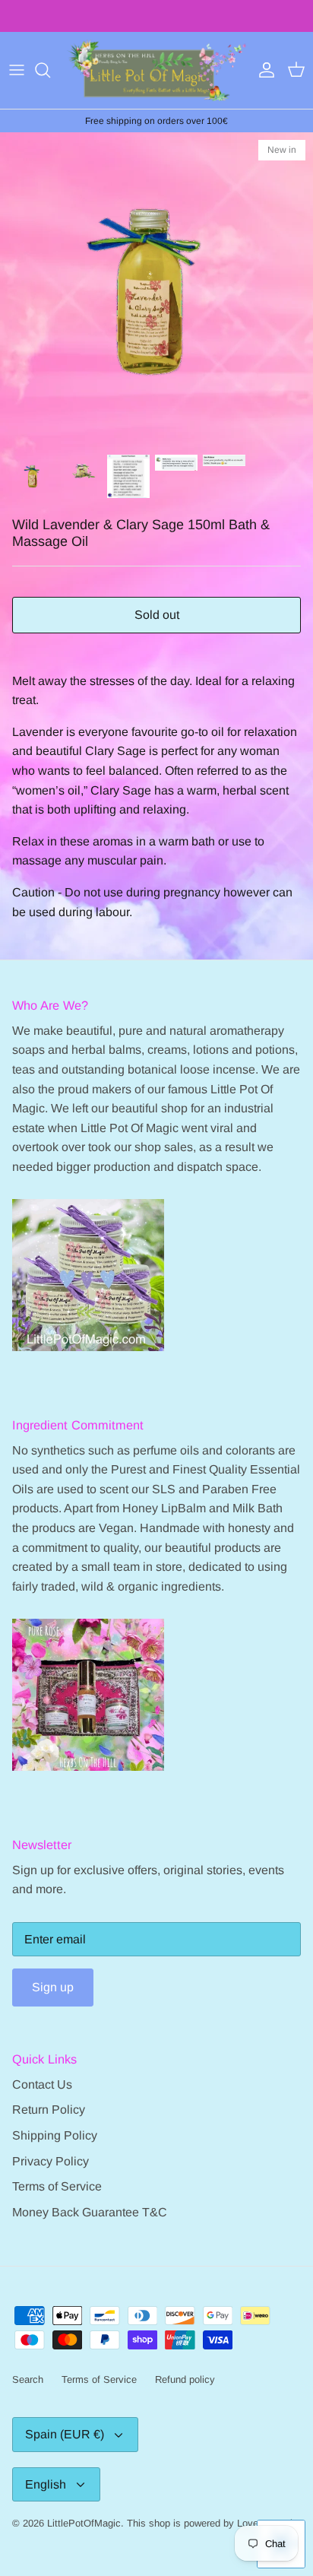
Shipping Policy (55, 2135)
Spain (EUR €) (65, 2434)
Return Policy (49, 2110)
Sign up (53, 1987)
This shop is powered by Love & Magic (212, 2523)
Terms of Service (57, 2186)
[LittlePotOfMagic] (156, 70)
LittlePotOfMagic (84, 2523)
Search (28, 2379)
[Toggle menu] (17, 70)
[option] (156, 289)
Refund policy (185, 2379)
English (46, 2484)
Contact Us (42, 2084)
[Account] (263, 70)
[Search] (50, 70)
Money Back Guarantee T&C (90, 2212)
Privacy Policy (51, 2161)
